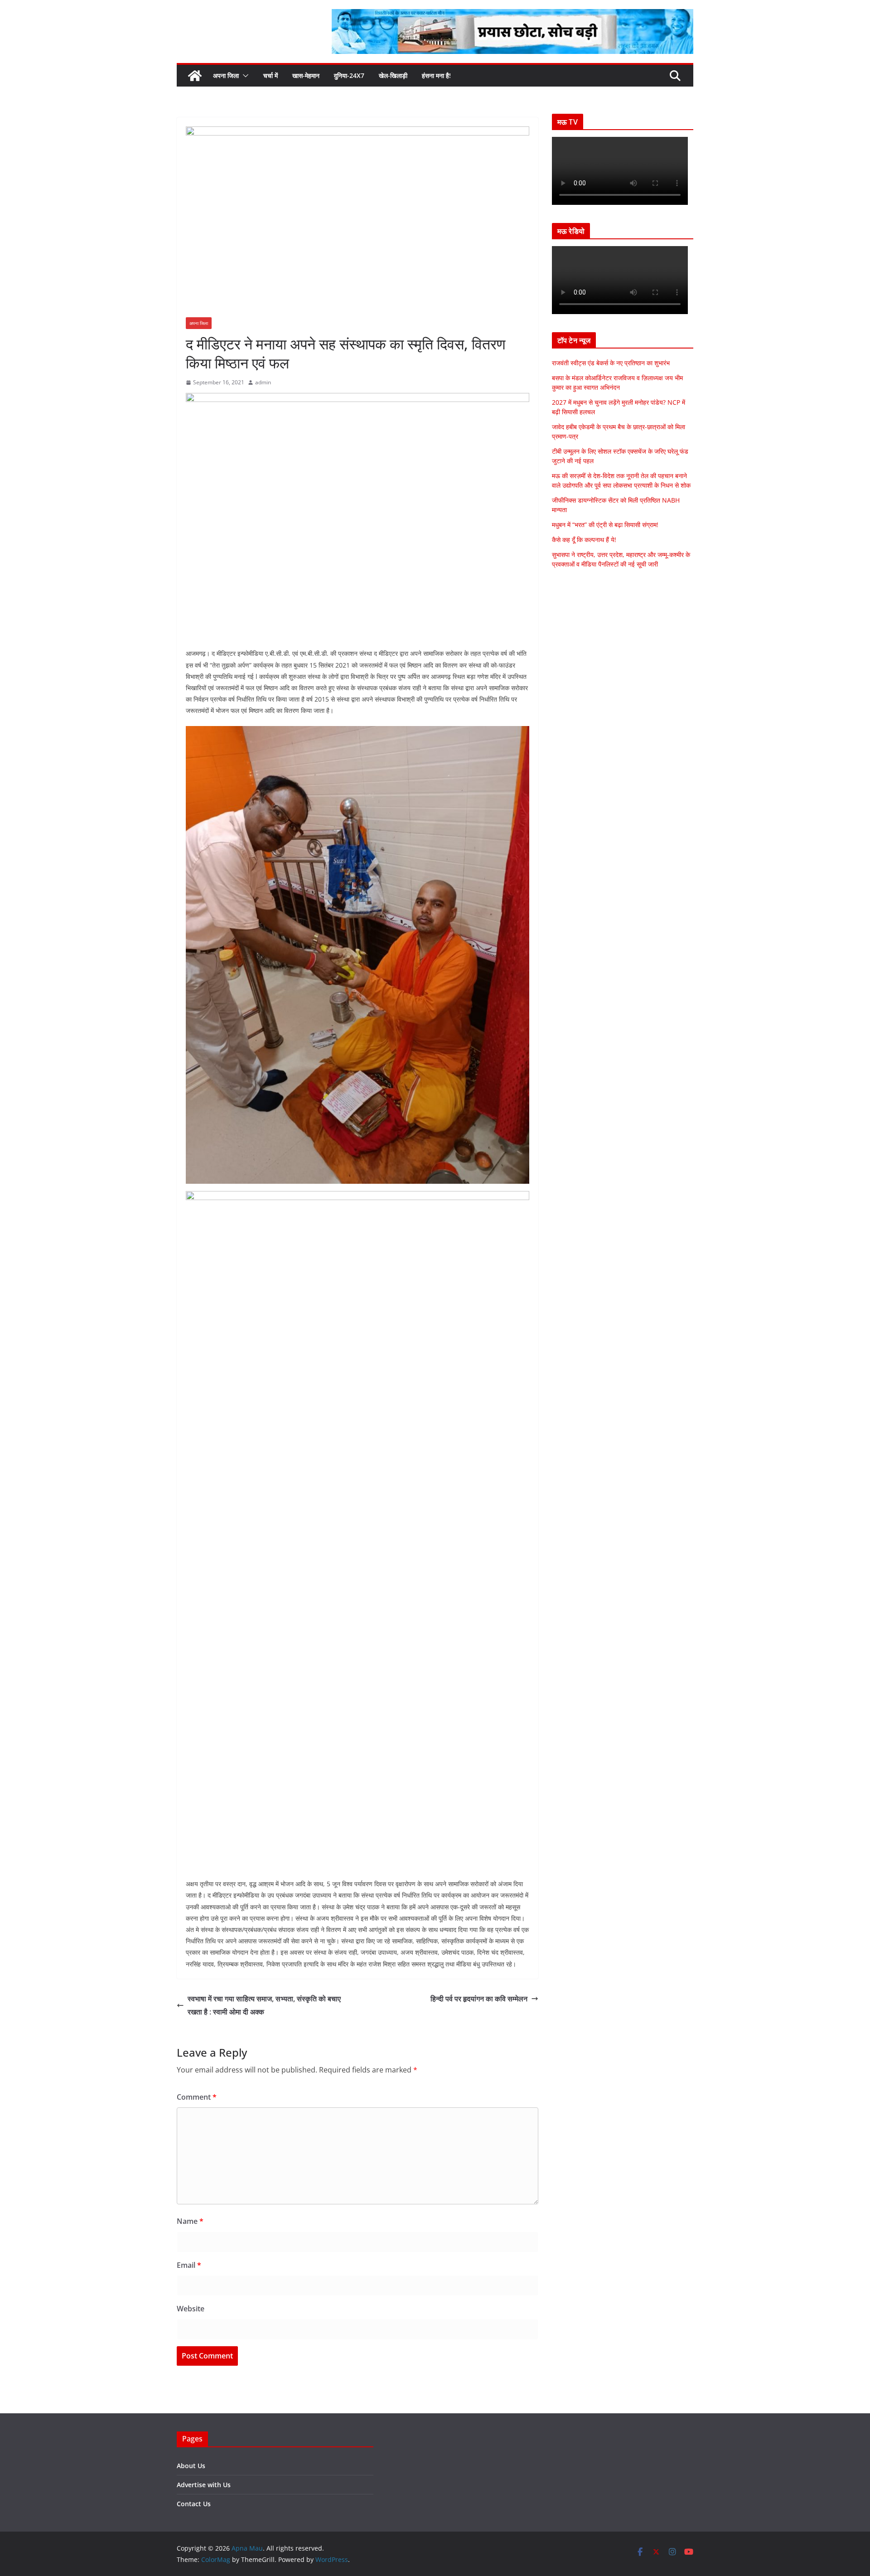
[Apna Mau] (195, 76)
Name (190, 2221)
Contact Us (194, 2504)
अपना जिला (226, 75)
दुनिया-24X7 (349, 75)
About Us (191, 2466)
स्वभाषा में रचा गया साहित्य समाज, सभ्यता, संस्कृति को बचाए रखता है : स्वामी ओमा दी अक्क (264, 2005)
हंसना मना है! (436, 75)
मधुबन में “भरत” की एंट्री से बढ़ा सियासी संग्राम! (605, 525)
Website (191, 2309)
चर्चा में (271, 75)
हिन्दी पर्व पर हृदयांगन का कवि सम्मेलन (479, 1999)
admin (263, 382)
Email (189, 2265)
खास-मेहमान (306, 75)
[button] (244, 76)
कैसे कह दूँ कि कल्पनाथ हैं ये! (584, 540)
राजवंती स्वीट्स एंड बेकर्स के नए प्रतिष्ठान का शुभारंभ (611, 363)
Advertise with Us (204, 2485)
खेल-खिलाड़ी (393, 75)
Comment (197, 2097)
